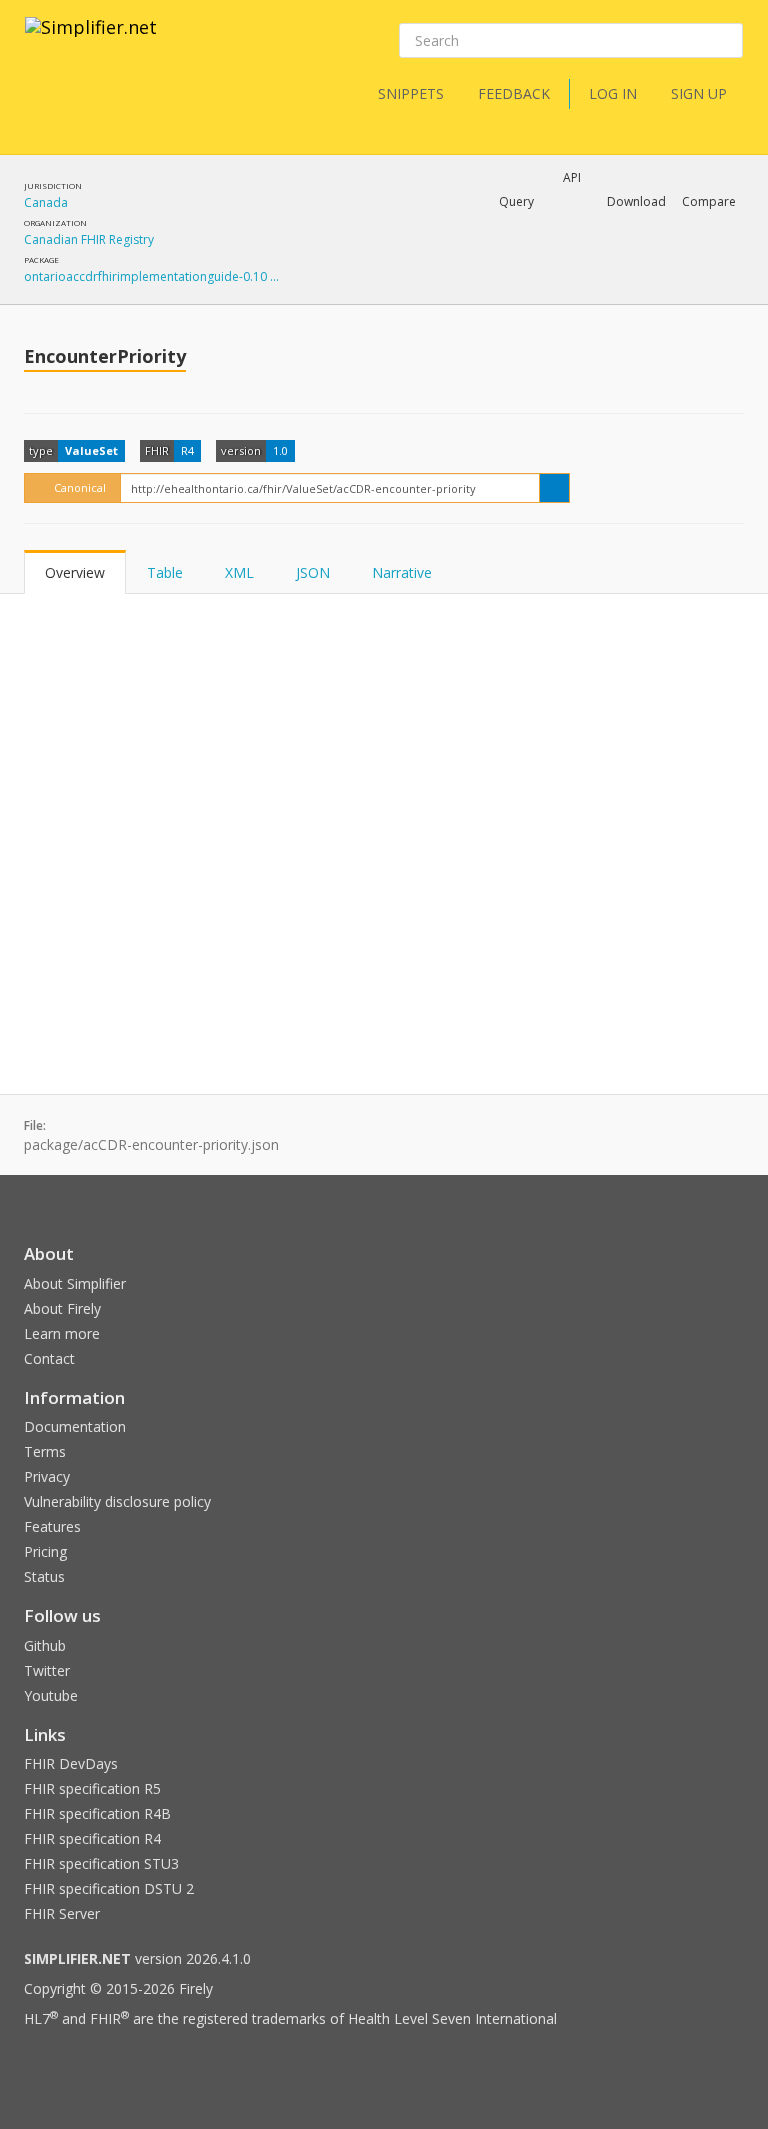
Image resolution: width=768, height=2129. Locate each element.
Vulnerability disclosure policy (117, 1501)
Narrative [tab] (402, 572)
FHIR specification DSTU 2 (109, 1888)
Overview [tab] (75, 572)
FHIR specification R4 (92, 1838)
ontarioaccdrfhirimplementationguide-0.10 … (151, 276)
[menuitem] (536, 271)
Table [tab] (165, 572)
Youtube (51, 1695)
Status (44, 1576)
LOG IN (613, 93)
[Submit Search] (726, 41)
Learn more (62, 1333)
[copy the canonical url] (554, 488)
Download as (538, 254)
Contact (49, 1358)
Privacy (47, 1476)
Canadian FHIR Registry (89, 239)
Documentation (75, 1426)
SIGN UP (699, 93)
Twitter (47, 1670)
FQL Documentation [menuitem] (403, 286)
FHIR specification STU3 (101, 1863)
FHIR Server (62, 1913)
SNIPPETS (411, 93)
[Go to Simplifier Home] (91, 40)
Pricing (45, 1551)
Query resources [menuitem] (393, 254)
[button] (516, 202)
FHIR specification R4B (97, 1813)
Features (52, 1526)
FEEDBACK (514, 93)
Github (45, 1645)
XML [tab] (239, 572)
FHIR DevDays (71, 1763)
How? (373, 304)
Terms (45, 1451)
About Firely (62, 1308)
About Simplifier (75, 1283)
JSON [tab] (313, 572)
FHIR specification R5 (92, 1788)
